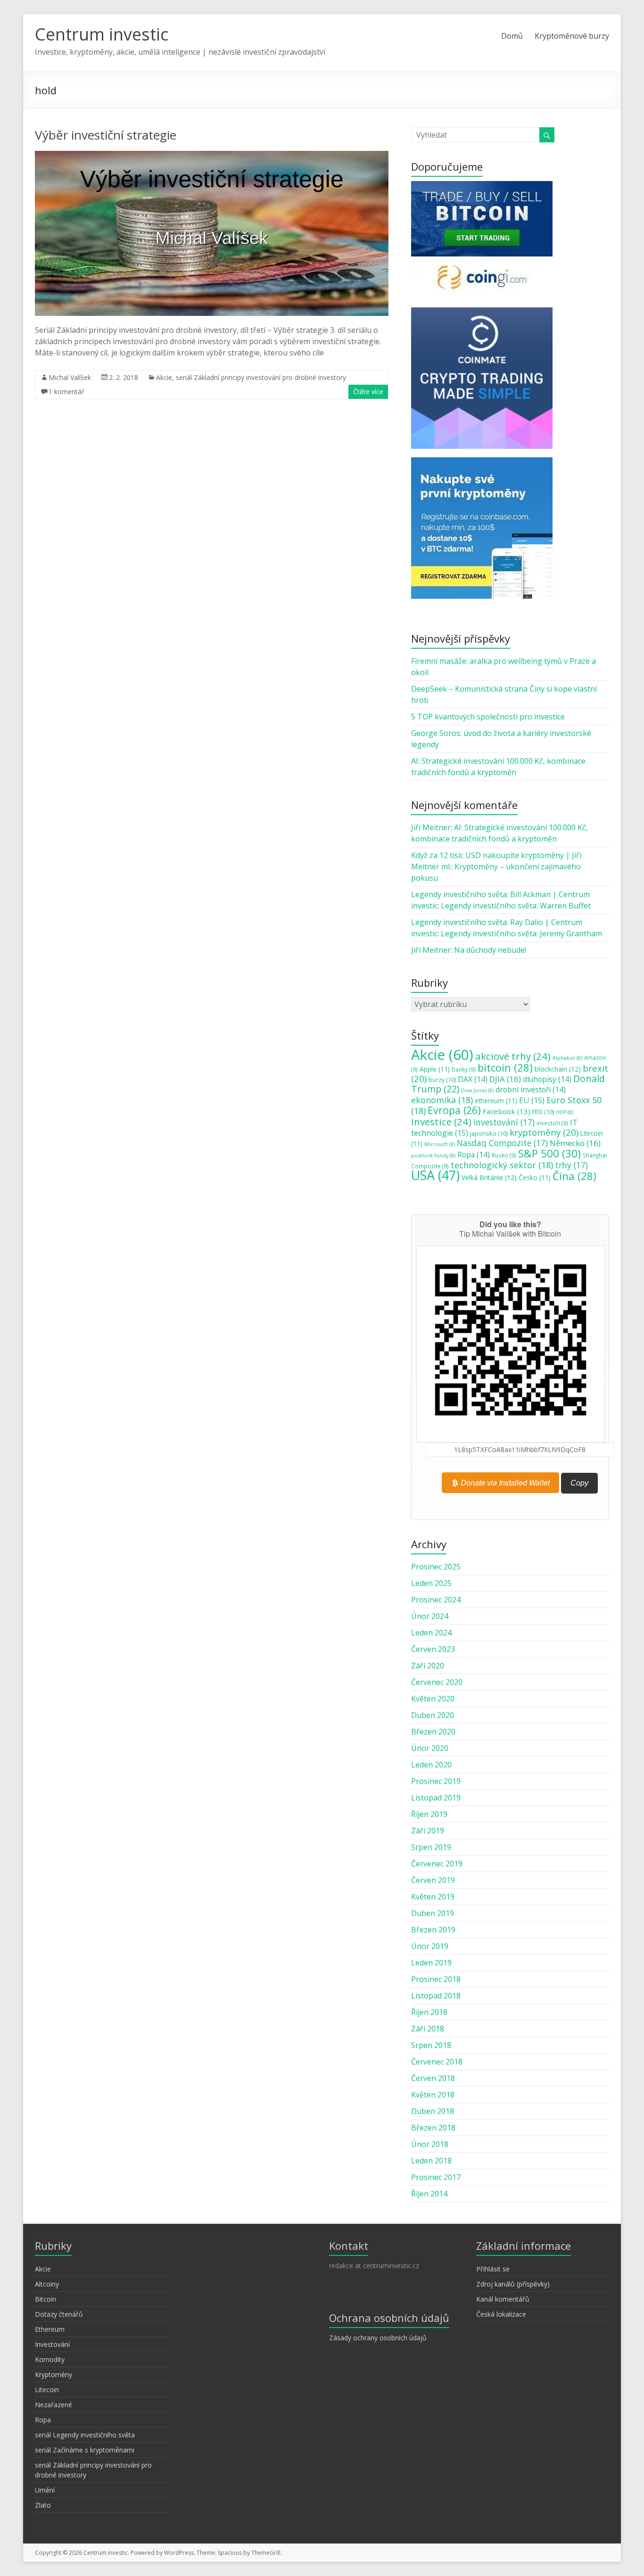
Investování (52, 2344)
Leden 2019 (431, 1963)
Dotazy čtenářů (59, 2314)
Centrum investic (102, 34)
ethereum (496, 1101)
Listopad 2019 (436, 1798)
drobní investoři (531, 1090)
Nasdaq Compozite (502, 1143)
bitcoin (505, 1067)
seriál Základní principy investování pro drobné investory (261, 377)
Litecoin (47, 2390)
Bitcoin (45, 2299)
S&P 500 (549, 1153)
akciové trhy (513, 1056)
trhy (571, 1165)
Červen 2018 (433, 2078)
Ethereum (50, 2329)
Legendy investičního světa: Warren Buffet (516, 906)
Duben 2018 (433, 2111)
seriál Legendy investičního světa (85, 2435)
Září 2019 (428, 1831)
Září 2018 (428, 2029)
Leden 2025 (431, 1583)
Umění (45, 2490)
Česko (535, 1178)
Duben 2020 (433, 1715)
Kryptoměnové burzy (572, 36)
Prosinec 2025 (436, 1567)
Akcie (164, 377)
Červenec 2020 (437, 1682)
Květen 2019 (433, 1897)
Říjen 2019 (429, 1814)
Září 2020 (428, 1666)
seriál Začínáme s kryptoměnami (85, 2450)
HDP (565, 1112)
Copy (579, 1483)
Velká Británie (489, 1177)
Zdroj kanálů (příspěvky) (513, 2284)
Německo (575, 1143)
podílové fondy (433, 1156)
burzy (442, 1080)
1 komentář (66, 392)
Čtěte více (368, 392)
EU (532, 1100)
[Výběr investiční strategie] (212, 156)
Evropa (454, 1110)
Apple (435, 1069)
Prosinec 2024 (436, 1600)
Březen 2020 (433, 1732)
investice (441, 1122)
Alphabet (567, 1058)
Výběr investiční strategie (106, 135)
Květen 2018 (433, 2095)
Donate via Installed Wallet (504, 1482)
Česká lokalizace (501, 2314)
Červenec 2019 (437, 1864)
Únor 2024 (430, 1616)
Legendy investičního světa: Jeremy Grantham (521, 933)
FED (543, 1112)
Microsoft (440, 1144)
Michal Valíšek (70, 377)
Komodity (50, 2359)
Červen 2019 (433, 1880)
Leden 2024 (431, 1633)
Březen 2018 (433, 2128)
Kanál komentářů (503, 2299)
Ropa (474, 1155)
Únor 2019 (430, 1946)
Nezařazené (54, 2405)
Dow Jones (477, 1090)
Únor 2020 (430, 1748)
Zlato (43, 2505)
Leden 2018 (431, 2161)
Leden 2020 (431, 1765)
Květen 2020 (433, 1699)
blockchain (558, 1069)
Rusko (504, 1155)
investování (504, 1122)
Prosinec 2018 (436, 1979)
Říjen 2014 (429, 2194)
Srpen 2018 (431, 2045)
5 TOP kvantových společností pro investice (488, 717)
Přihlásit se (493, 2269)
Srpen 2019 (431, 1847)
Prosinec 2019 (436, 1781)
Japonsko (489, 1133)
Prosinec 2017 (436, 2177)
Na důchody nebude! (490, 950)
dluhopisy (547, 1079)
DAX (473, 1079)
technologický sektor (502, 1165)
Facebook (507, 1111)
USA (435, 1175)
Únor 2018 (430, 2144)
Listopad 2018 (436, 1996)
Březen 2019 (433, 1930)
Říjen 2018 (429, 2012)
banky (464, 1069)
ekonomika (442, 1100)
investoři (552, 1123)
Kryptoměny (54, 2374)
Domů (512, 36)
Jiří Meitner (431, 827)
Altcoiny (47, 2284)
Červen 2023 (433, 1649)
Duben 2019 (433, 1913)
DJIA (505, 1079)
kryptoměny (544, 1132)
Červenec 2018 (437, 2062)
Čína (574, 1176)
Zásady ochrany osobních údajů (378, 2338)
